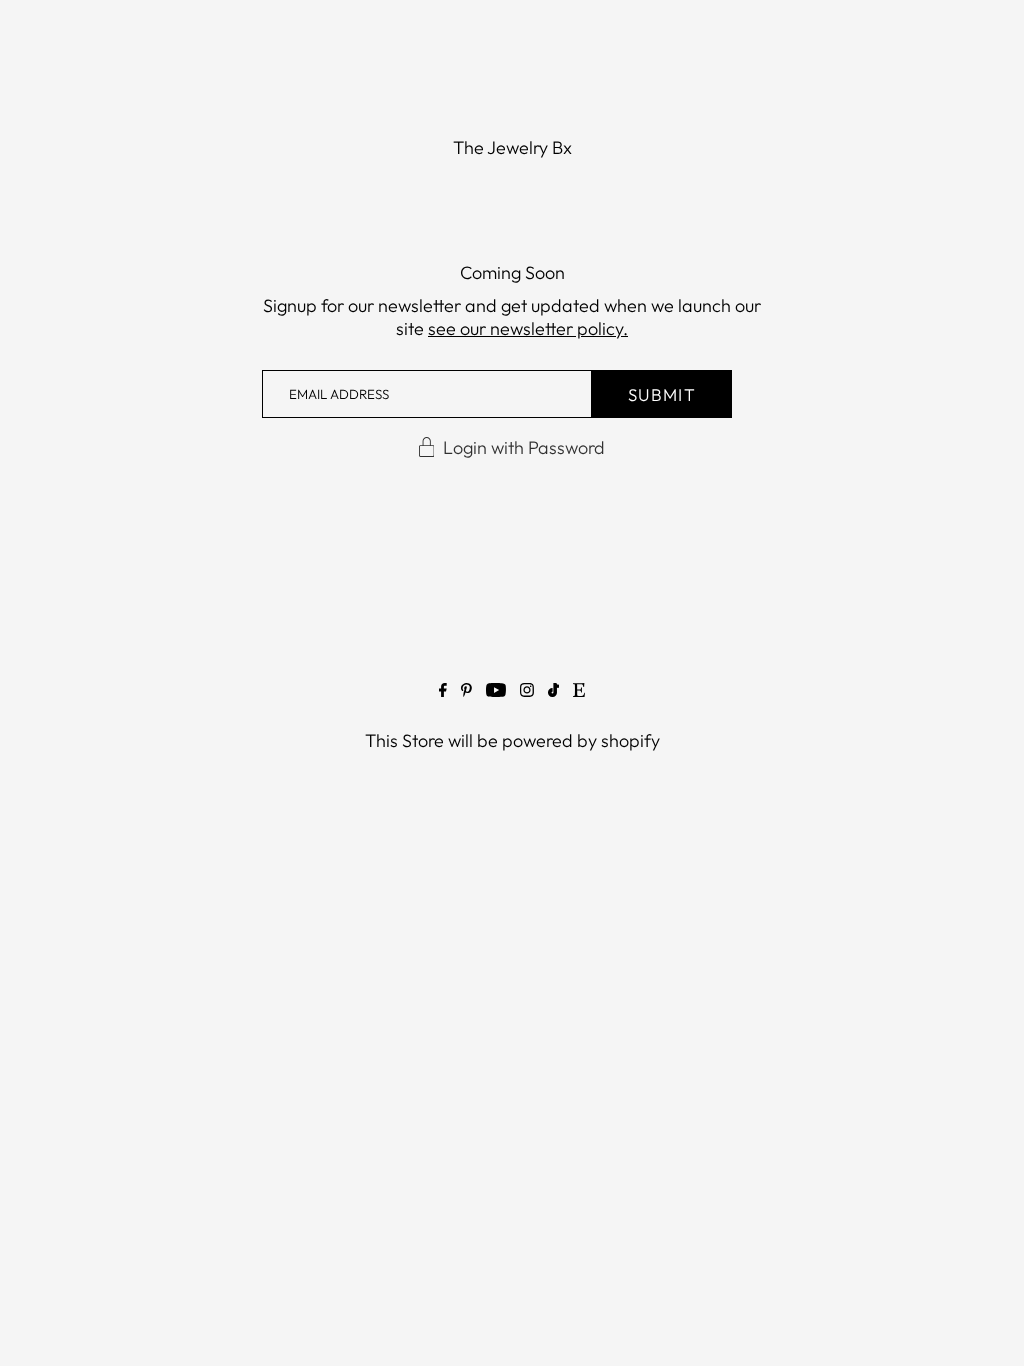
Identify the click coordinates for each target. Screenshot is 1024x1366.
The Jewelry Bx (512, 147)
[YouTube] (496, 694)
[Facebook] (443, 694)
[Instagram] (527, 694)
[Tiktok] (553, 694)
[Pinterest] (466, 694)
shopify (630, 740)
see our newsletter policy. (528, 328)
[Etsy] (579, 694)
